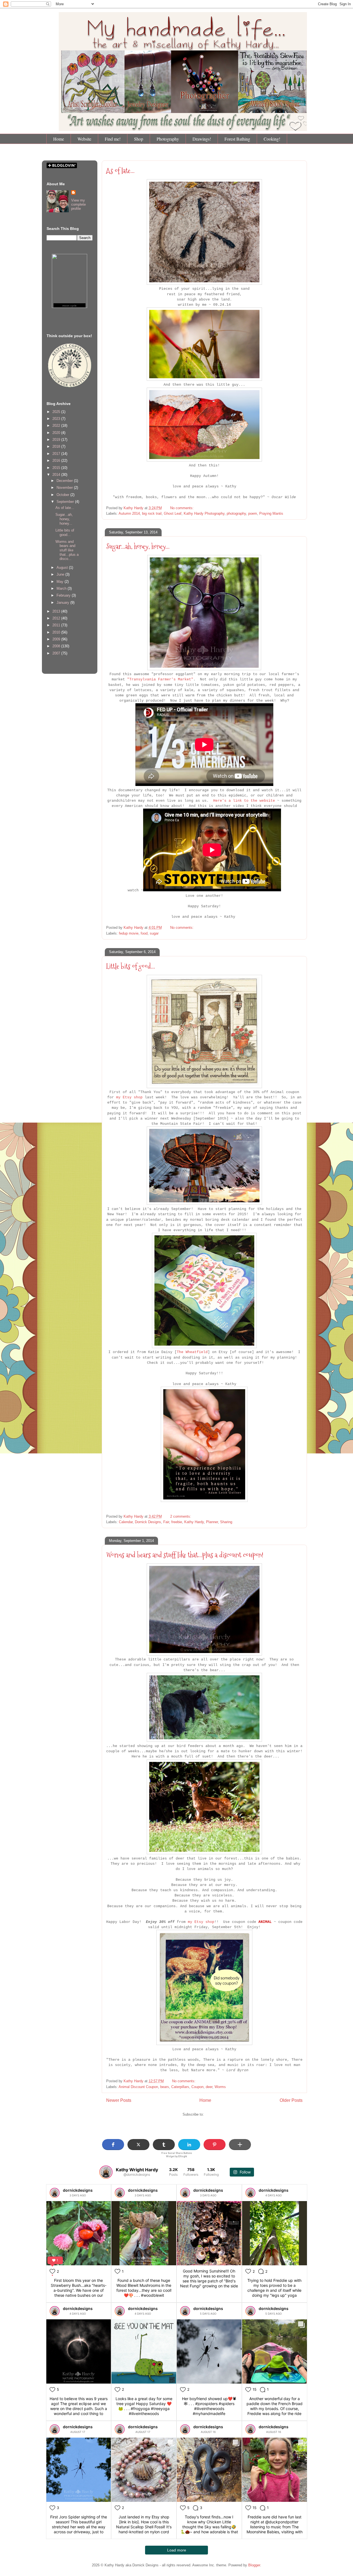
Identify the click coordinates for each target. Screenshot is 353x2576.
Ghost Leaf (173, 513)
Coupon (197, 2087)
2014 (57, 475)
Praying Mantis (271, 513)
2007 (57, 653)
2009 (57, 639)
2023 (57, 419)
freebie (177, 1522)
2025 (57, 412)
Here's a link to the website (245, 801)
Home (59, 139)
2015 (57, 468)
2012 (57, 618)
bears (165, 2087)
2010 (57, 632)
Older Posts (291, 2100)
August (63, 567)
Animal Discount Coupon (138, 2087)
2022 (57, 426)
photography (236, 513)
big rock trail (152, 513)
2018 (57, 446)
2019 (57, 440)
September (66, 502)
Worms (220, 2087)
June (61, 574)
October (63, 495)
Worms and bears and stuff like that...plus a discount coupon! (185, 1555)
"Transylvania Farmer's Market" (160, 679)
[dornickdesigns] (55, 2193)
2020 (57, 433)
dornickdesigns (78, 2190)
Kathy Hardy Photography (204, 513)
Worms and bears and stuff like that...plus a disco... (67, 550)
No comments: (182, 508)
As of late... (120, 171)
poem (253, 513)
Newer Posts (119, 2100)
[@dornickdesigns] (106, 2172)
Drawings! (202, 139)
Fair (166, 1522)
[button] (113, 2145)
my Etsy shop (129, 1097)
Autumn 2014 (129, 513)
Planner (212, 1522)
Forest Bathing (237, 139)
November (65, 488)
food (144, 933)
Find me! (113, 139)
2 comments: (181, 1516)
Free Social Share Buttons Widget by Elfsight (177, 2155)
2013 (57, 611)
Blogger (254, 2565)
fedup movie (129, 933)
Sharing (226, 1522)
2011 (57, 625)
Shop (139, 139)
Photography (168, 139)
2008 (57, 646)
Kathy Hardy (194, 1522)
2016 (57, 461)
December (65, 481)
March (62, 588)
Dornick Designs (148, 1522)
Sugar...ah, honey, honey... (138, 546)
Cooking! (272, 139)
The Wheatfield (192, 1352)
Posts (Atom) (216, 2114)
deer (209, 2087)
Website (84, 139)
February (64, 595)
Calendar (126, 1522)
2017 (57, 454)
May (61, 582)
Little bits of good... (131, 966)
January (63, 603)
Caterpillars (180, 2087)
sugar (154, 933)
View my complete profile (78, 204)
